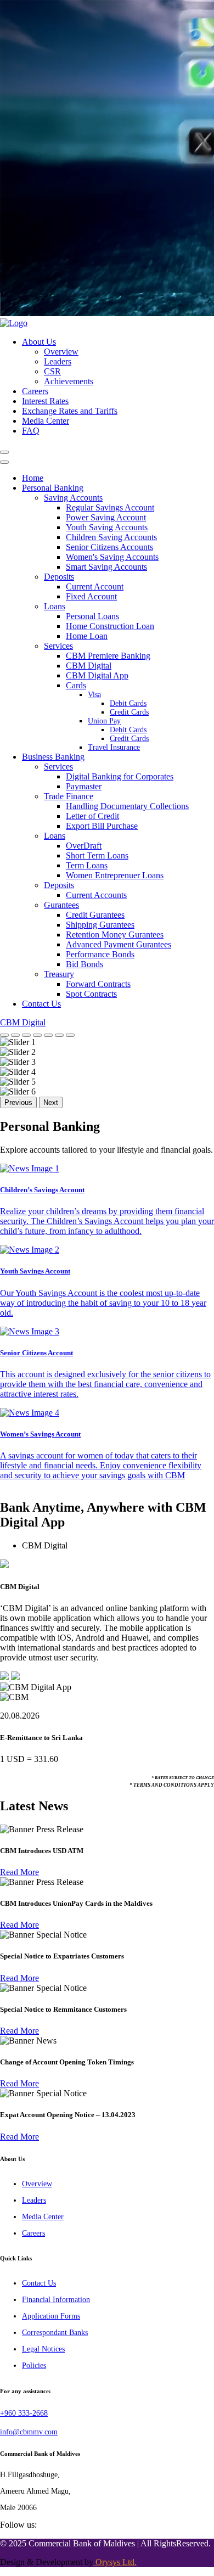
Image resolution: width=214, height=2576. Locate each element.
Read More (19, 1872)
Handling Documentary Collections (127, 806)
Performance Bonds (100, 954)
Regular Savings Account (110, 507)
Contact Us (41, 1004)
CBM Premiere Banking (108, 656)
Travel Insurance (114, 747)
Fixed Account (91, 596)
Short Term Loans (97, 855)
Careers (35, 391)
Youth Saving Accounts (107, 527)
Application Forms (51, 2316)
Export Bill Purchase (102, 826)
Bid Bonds (85, 964)
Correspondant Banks (55, 2333)
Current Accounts (96, 895)
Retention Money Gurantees (115, 935)
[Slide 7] (70, 1035)
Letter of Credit (92, 816)
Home (33, 478)
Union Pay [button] (104, 721)
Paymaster (84, 786)
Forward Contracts (98, 984)
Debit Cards (128, 703)
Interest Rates (45, 401)
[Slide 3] (26, 1035)
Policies (34, 2365)
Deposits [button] (59, 577)
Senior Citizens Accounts (109, 547)
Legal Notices (43, 2349)
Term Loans (87, 865)
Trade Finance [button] (69, 796)
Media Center (46, 421)
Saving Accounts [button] (73, 498)
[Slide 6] (59, 1035)
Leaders (58, 361)
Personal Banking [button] (53, 488)
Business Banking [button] (53, 757)
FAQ (31, 431)
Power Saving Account (106, 517)
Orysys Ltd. (115, 2562)
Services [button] (58, 646)
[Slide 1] (4, 1035)
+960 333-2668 (24, 2413)
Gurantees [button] (61, 905)
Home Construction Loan (110, 626)
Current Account (95, 587)
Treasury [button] (59, 974)
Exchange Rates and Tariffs (70, 411)
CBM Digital (89, 666)
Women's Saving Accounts (112, 557)
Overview (61, 352)
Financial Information (56, 2300)
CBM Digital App (97, 675)
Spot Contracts (91, 994)
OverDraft (84, 846)
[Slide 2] (15, 1035)
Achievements (69, 381)
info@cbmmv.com (29, 2432)
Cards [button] (76, 685)
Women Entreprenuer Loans (115, 875)
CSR (52, 371)
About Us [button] (39, 342)
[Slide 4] (37, 1035)
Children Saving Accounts (111, 537)
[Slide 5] (48, 1035)
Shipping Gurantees (100, 925)
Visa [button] (94, 695)
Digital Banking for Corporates (120, 776)
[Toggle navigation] (4, 452)
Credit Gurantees (95, 915)
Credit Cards (129, 712)
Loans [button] (55, 606)
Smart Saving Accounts (106, 567)
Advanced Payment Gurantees (119, 944)
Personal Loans (92, 616)
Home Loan (87, 636)
